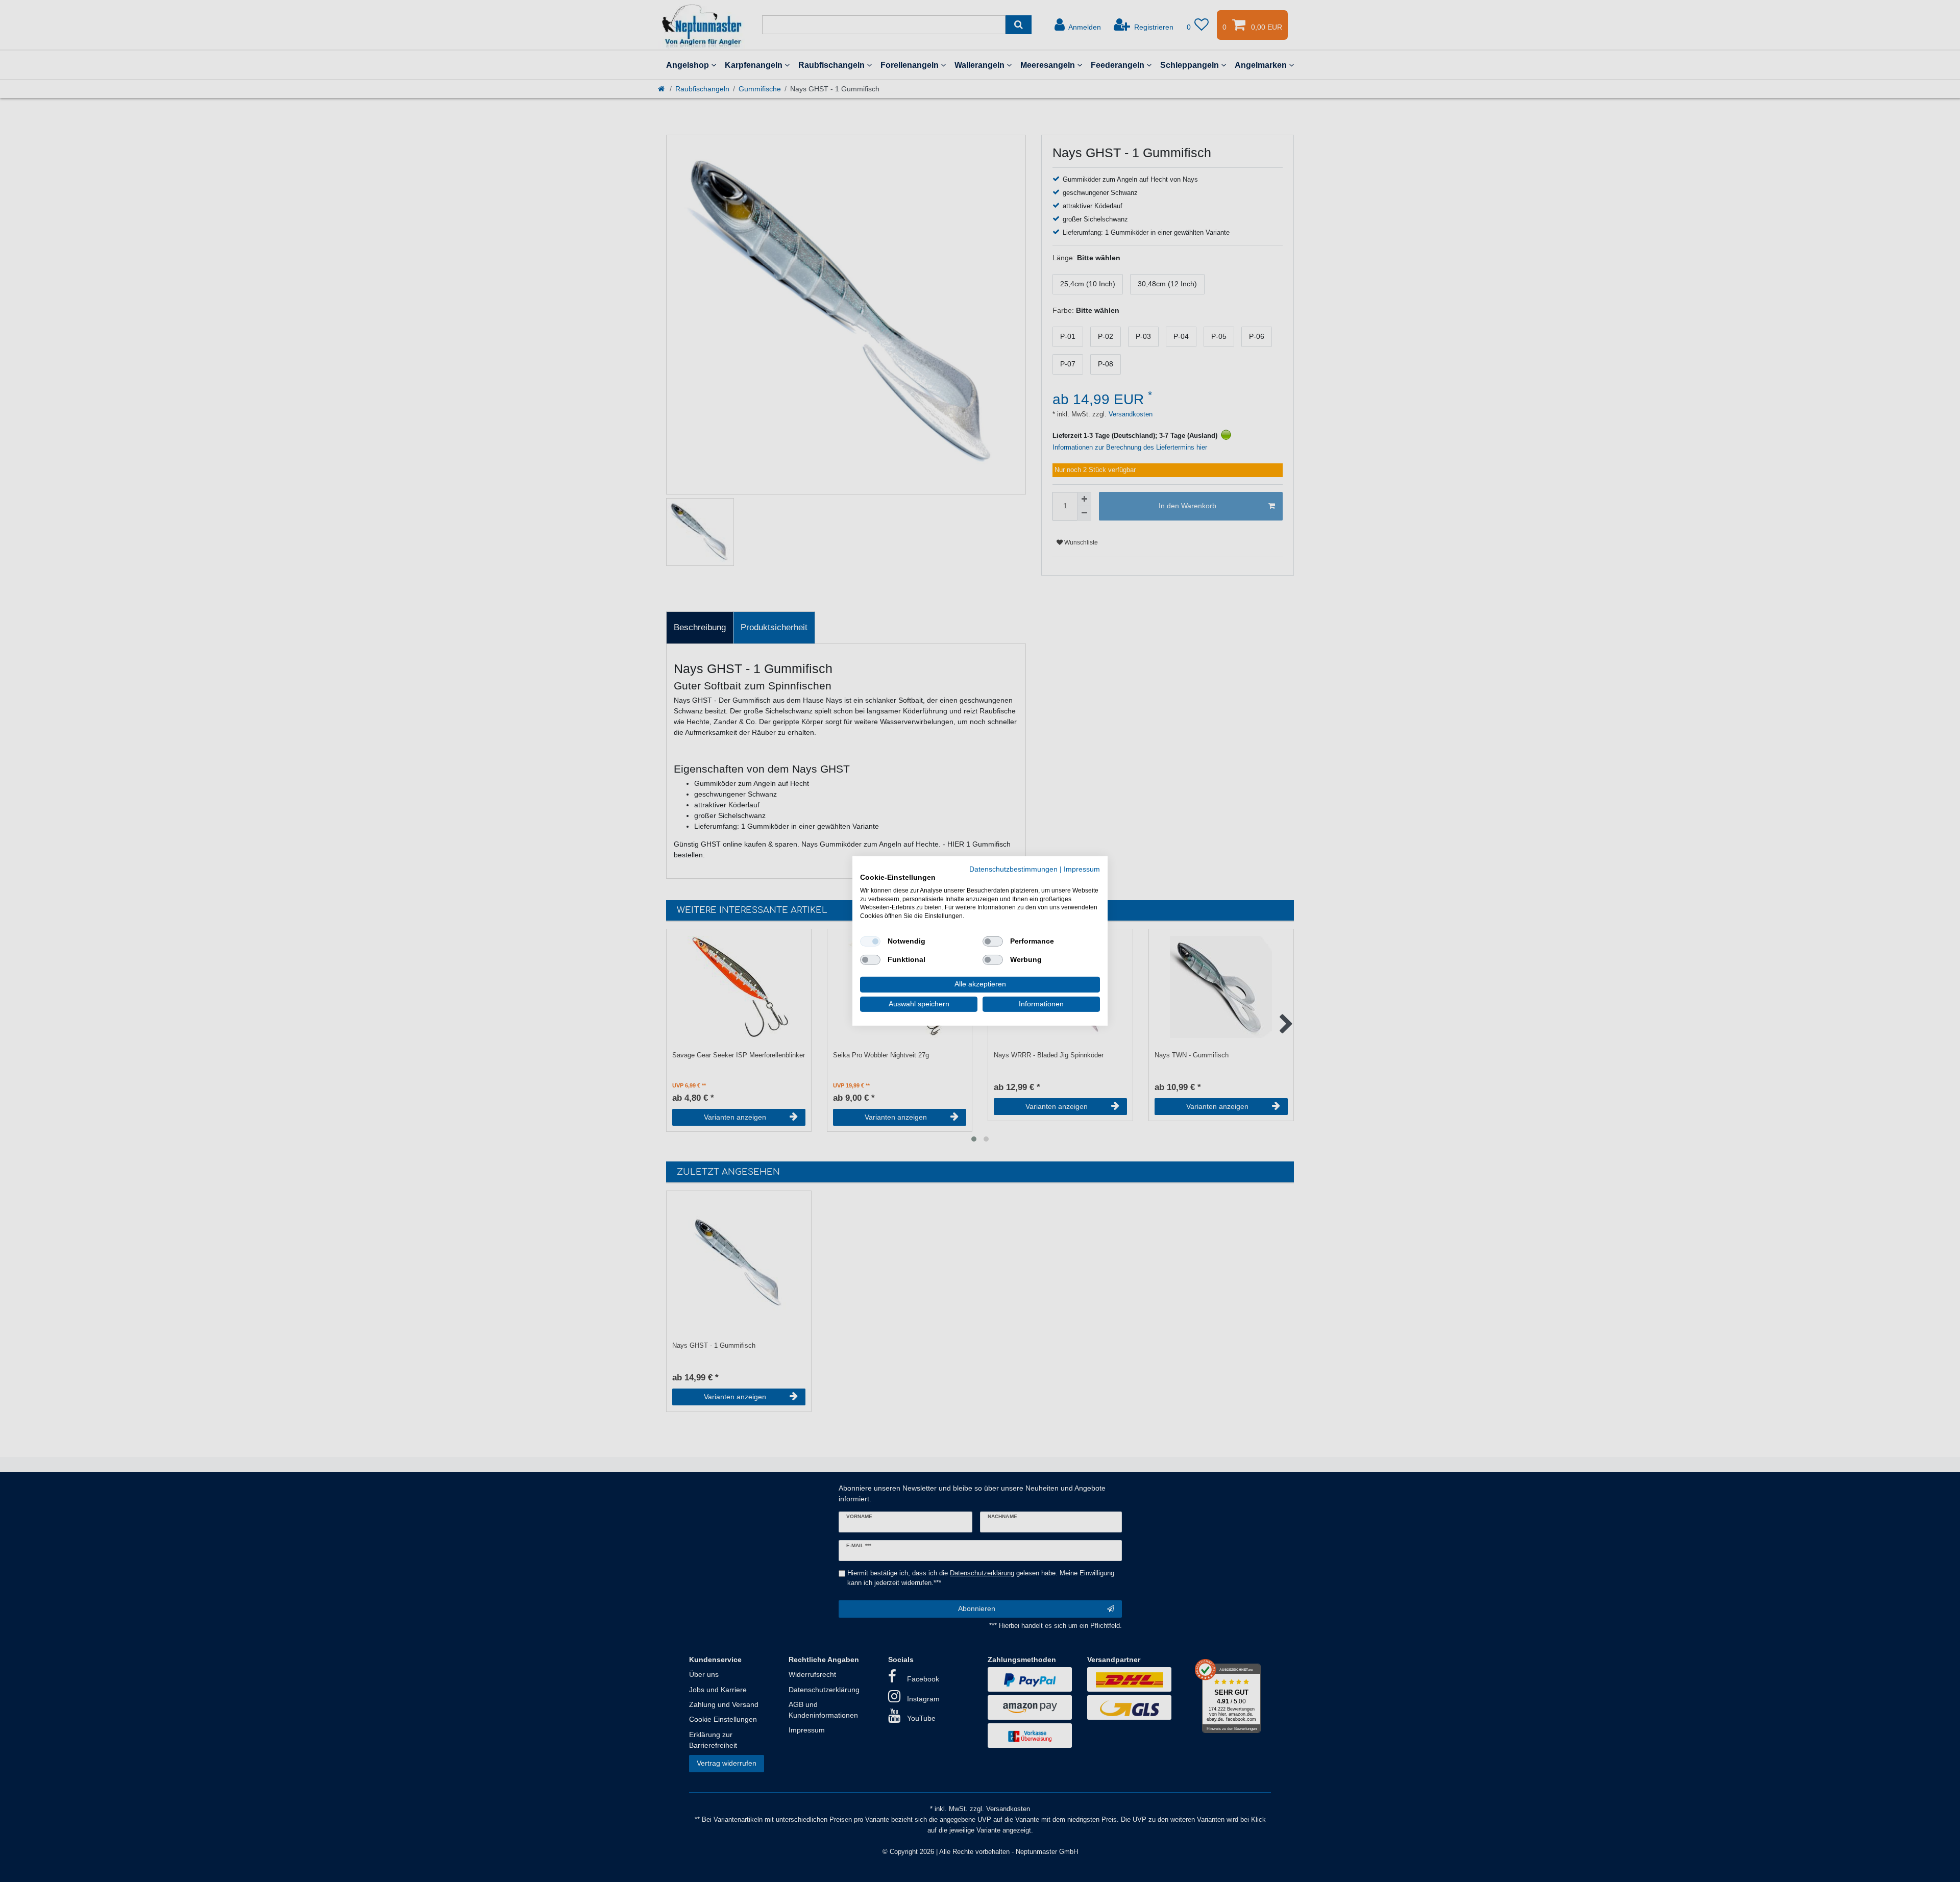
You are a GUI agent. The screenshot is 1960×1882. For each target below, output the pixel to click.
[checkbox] (870, 942)
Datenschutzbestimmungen (1013, 869)
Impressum (1082, 869)
